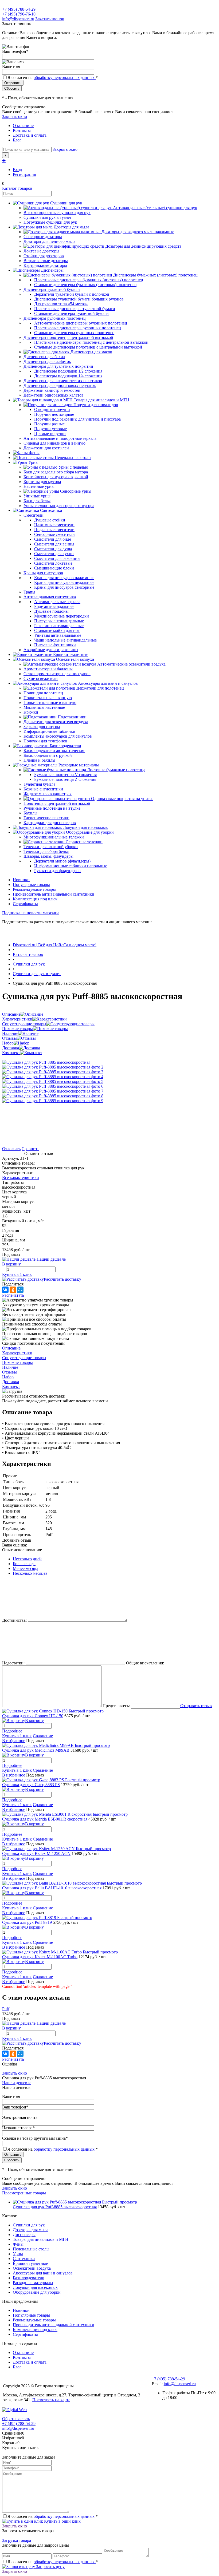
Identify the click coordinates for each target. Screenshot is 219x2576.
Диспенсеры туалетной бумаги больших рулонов (79, 299)
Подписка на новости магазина (31, 913)
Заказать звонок (50, 19)
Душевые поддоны (51, 611)
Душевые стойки (50, 520)
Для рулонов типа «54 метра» (61, 304)
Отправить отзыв (196, 1706)
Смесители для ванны (54, 544)
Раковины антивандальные (59, 626)
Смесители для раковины (57, 558)
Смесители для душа (53, 549)
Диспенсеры (24, 2235)
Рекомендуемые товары (34, 889)
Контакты (22, 130)
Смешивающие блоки (54, 568)
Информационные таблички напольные (71, 866)
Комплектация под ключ (35, 899)
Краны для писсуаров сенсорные (64, 587)
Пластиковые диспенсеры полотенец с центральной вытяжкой (91, 342)
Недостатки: (13, 1663)
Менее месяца (26, 1568)
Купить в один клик (62, 2521)
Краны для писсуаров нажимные (64, 578)
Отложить (11, 1149)
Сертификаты (25, 904)
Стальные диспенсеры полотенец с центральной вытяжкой (88, 347)
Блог (17, 140)
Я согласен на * (53, 2516)
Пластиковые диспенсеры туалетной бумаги (75, 309)
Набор (8, 1043)
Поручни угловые (50, 429)
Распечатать (13, 1295)
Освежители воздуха (32, 2268)
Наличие (10, 1033)
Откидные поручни (52, 409)
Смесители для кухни (54, 554)
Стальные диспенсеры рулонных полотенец (74, 333)
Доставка (11, 1048)
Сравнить (30, 1149)
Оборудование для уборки (37, 2292)
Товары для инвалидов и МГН (41, 2239)
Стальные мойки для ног (57, 630)
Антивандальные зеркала (57, 602)
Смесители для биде (53, 539)
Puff (6, 2009)
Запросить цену (50, 2567)
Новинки (21, 880)
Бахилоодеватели (29, 2278)
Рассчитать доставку (62, 1279)
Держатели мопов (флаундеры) (62, 861)
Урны (18, 2254)
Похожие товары (17, 1029)
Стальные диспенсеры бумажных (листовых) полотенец (85, 285)
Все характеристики (21, 1178)
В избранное (14, 1741)
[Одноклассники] (13, 1290)
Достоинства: (14, 1620)
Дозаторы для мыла (31, 2230)
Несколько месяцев (30, 1573)
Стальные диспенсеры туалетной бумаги (71, 313)
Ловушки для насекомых (35, 2287)
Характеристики (17, 1019)
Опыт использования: (22, 1550)
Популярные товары (31, 885)
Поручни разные (49, 424)
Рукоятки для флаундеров (57, 871)
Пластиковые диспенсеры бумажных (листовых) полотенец (89, 280)
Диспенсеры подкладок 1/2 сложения (68, 371)
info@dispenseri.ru (18, 19)
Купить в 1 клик (17, 1274)
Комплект (11, 1053)
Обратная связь (16, 2419)
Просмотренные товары (24, 2193)
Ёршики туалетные (30, 2263)
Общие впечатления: (145, 1663)
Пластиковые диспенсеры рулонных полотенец (78, 328)
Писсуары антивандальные (59, 621)
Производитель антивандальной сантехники (54, 894)
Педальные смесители (54, 530)
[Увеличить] (46, 1062)
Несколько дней (27, 1559)
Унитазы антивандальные (58, 635)
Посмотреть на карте (51, 2400)
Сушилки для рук (29, 2225)
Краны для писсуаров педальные (64, 582)
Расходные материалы (33, 2283)
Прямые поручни (50, 434)
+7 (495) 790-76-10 (19, 14)
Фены (18, 2244)
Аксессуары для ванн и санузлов (43, 2273)
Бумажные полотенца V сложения (65, 775)
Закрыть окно (15, 116)
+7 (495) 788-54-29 (19, 9)
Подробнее (12, 1731)
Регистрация (24, 174)
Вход (17, 170)
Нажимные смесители (54, 525)
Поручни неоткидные (54, 414)
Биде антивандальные (54, 606)
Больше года (24, 1564)
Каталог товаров (17, 188)
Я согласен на (53, 78)
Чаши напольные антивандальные (65, 640)
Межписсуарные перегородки (62, 616)
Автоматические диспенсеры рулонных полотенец (81, 323)
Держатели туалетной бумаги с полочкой (72, 294)
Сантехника (24, 2259)
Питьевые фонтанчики (55, 645)
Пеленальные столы (31, 2249)
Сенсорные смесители (54, 534)
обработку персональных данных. (65, 78)
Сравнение (43, 1736)
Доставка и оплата (30, 135)
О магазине (23, 126)
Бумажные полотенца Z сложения (65, 779)
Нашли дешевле (17, 2083)
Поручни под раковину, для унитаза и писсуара (77, 419)
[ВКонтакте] (5, 1290)
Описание (11, 1014)
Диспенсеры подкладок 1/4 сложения (68, 376)
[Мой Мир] (20, 1290)
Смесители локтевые (53, 563)
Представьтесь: (116, 1706)
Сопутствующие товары (24, 1024)
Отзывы (9, 1038)
